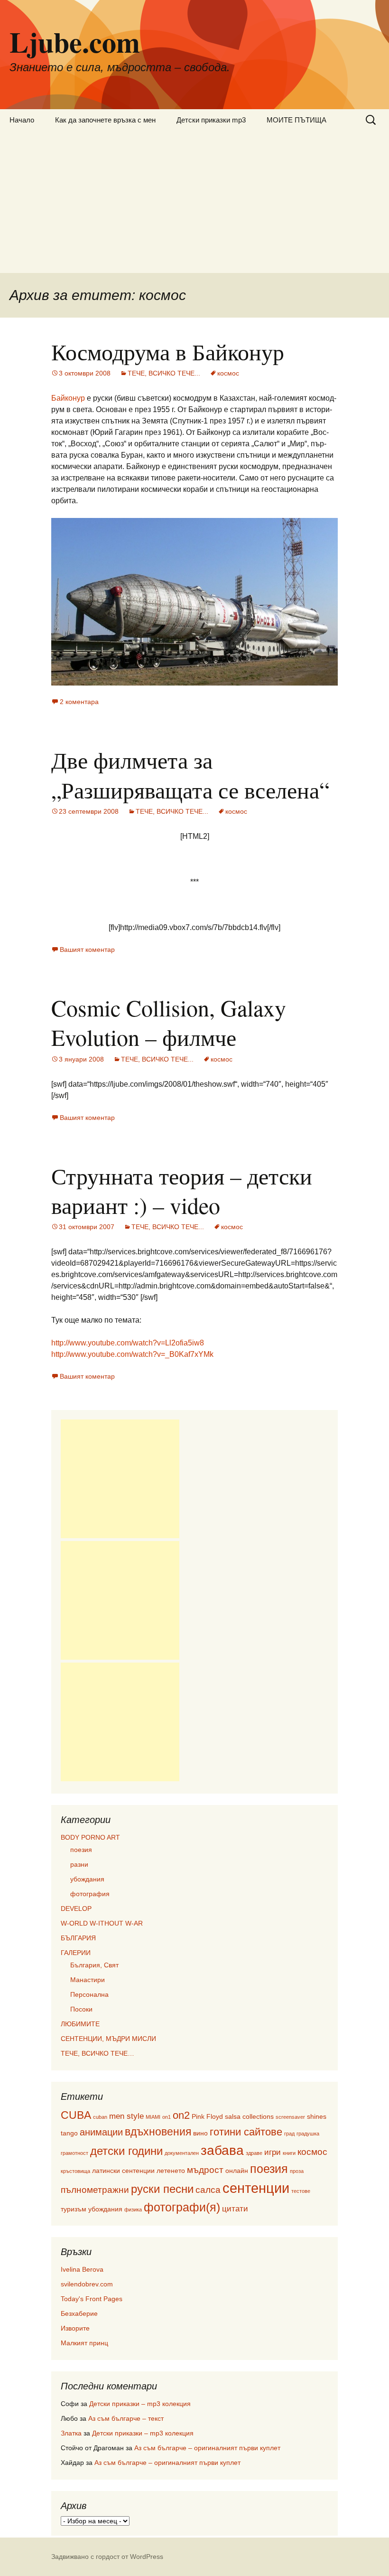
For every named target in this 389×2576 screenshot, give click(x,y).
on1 (167, 2117)
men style (126, 2116)
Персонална (89, 1994)
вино (200, 2133)
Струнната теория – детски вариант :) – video (182, 1190)
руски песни (162, 2189)
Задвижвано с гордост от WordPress (107, 2557)
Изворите (75, 2328)
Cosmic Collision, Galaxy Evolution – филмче (169, 1022)
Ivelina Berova (82, 2269)
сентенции (256, 2188)
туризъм (74, 2209)
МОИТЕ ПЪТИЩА (296, 120)
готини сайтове (246, 2132)
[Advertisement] (194, 202)
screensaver (290, 2117)
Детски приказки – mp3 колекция (140, 2404)
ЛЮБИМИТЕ (80, 2024)
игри (273, 2152)
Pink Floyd (207, 2116)
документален (182, 2153)
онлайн (237, 2171)
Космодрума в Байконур (168, 351)
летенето (171, 2171)
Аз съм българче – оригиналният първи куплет (207, 2448)
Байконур (68, 398)
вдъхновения (158, 2132)
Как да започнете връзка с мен (105, 120)
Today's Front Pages (92, 2299)
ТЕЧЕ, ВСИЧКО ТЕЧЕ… (97, 2053)
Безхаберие (79, 2313)
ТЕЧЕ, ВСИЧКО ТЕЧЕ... (164, 373)
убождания (87, 1879)
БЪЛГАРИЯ (78, 1938)
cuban (100, 2117)
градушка (308, 2134)
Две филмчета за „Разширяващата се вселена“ (190, 774)
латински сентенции (123, 2171)
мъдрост (205, 2170)
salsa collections (249, 2116)
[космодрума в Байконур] (194, 601)
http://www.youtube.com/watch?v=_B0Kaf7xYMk (132, 1354)
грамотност (74, 2153)
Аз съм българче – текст (126, 2418)
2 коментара (79, 702)
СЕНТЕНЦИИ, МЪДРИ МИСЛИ (108, 2039)
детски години (126, 2151)
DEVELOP (76, 1908)
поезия (81, 1850)
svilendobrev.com (87, 2284)
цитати (235, 2209)
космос (228, 373)
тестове (301, 2191)
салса (208, 2190)
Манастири (88, 1980)
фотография (90, 1894)
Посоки (81, 2009)
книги (289, 2153)
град (289, 2134)
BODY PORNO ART (90, 1837)
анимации (101, 2132)
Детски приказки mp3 (211, 120)
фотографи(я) (182, 2207)
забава (222, 2150)
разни (79, 1864)
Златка (71, 2433)
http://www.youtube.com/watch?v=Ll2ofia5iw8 (128, 1343)
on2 (181, 2115)
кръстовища (75, 2171)
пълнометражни (95, 2190)
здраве (254, 2153)
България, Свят (94, 1965)
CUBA (76, 2115)
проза (297, 2171)
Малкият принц (84, 2343)
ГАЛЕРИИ (76, 1953)
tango (69, 2133)
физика (133, 2209)
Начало (22, 120)
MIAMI (153, 2117)
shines (317, 2116)
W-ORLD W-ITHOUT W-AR (102, 1923)
